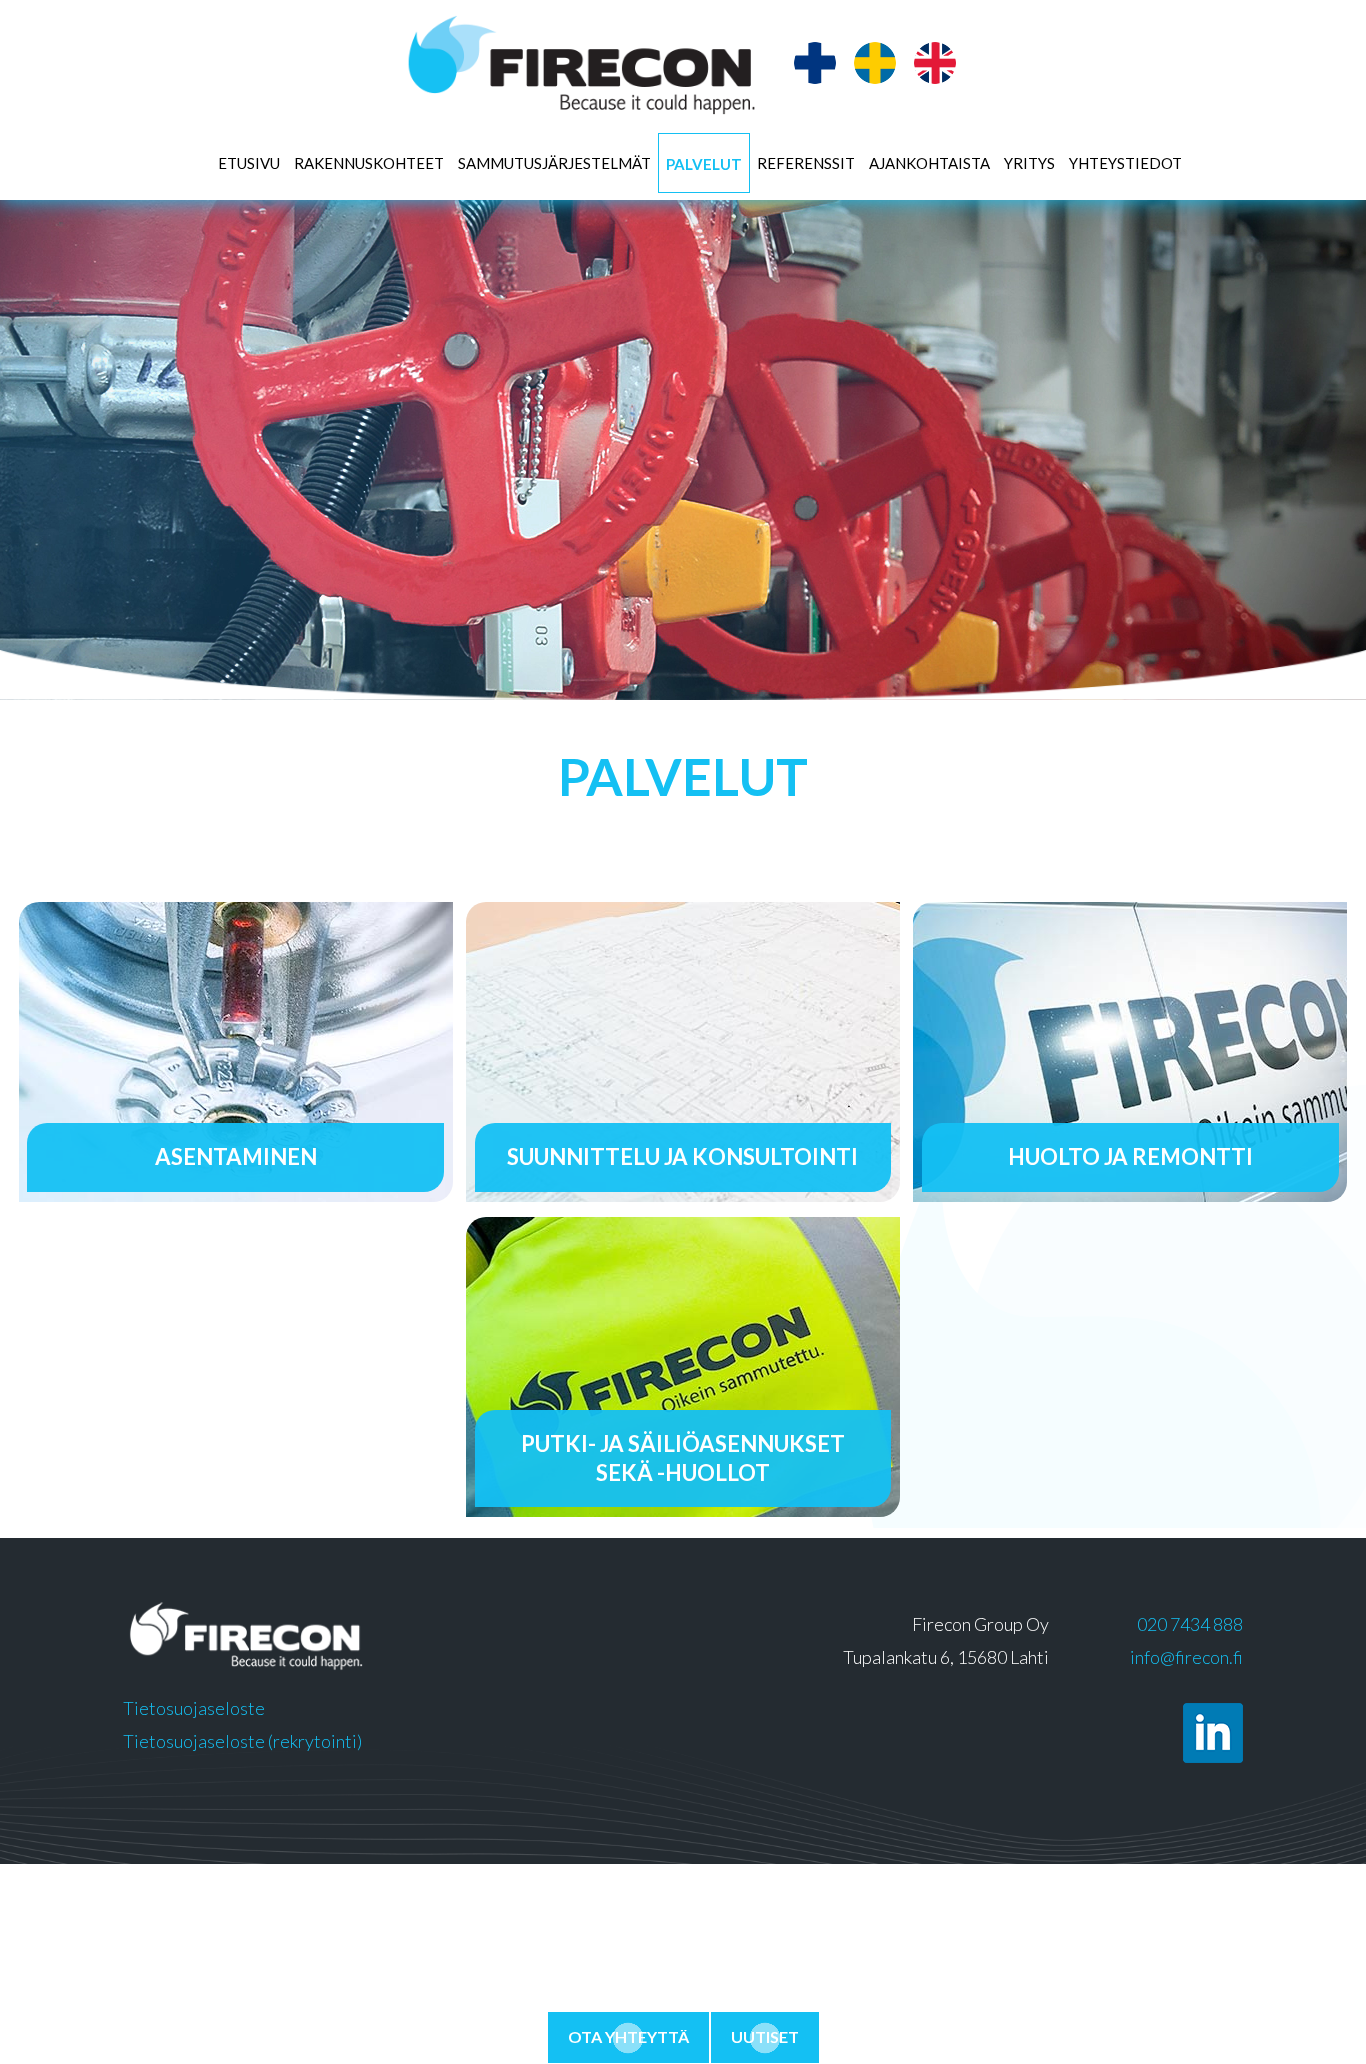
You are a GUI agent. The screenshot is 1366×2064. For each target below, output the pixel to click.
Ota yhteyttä (628, 2036)
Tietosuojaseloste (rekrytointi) (242, 1741)
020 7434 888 (1190, 1624)
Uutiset (765, 2036)
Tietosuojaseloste (194, 1708)
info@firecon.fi (1186, 1657)
